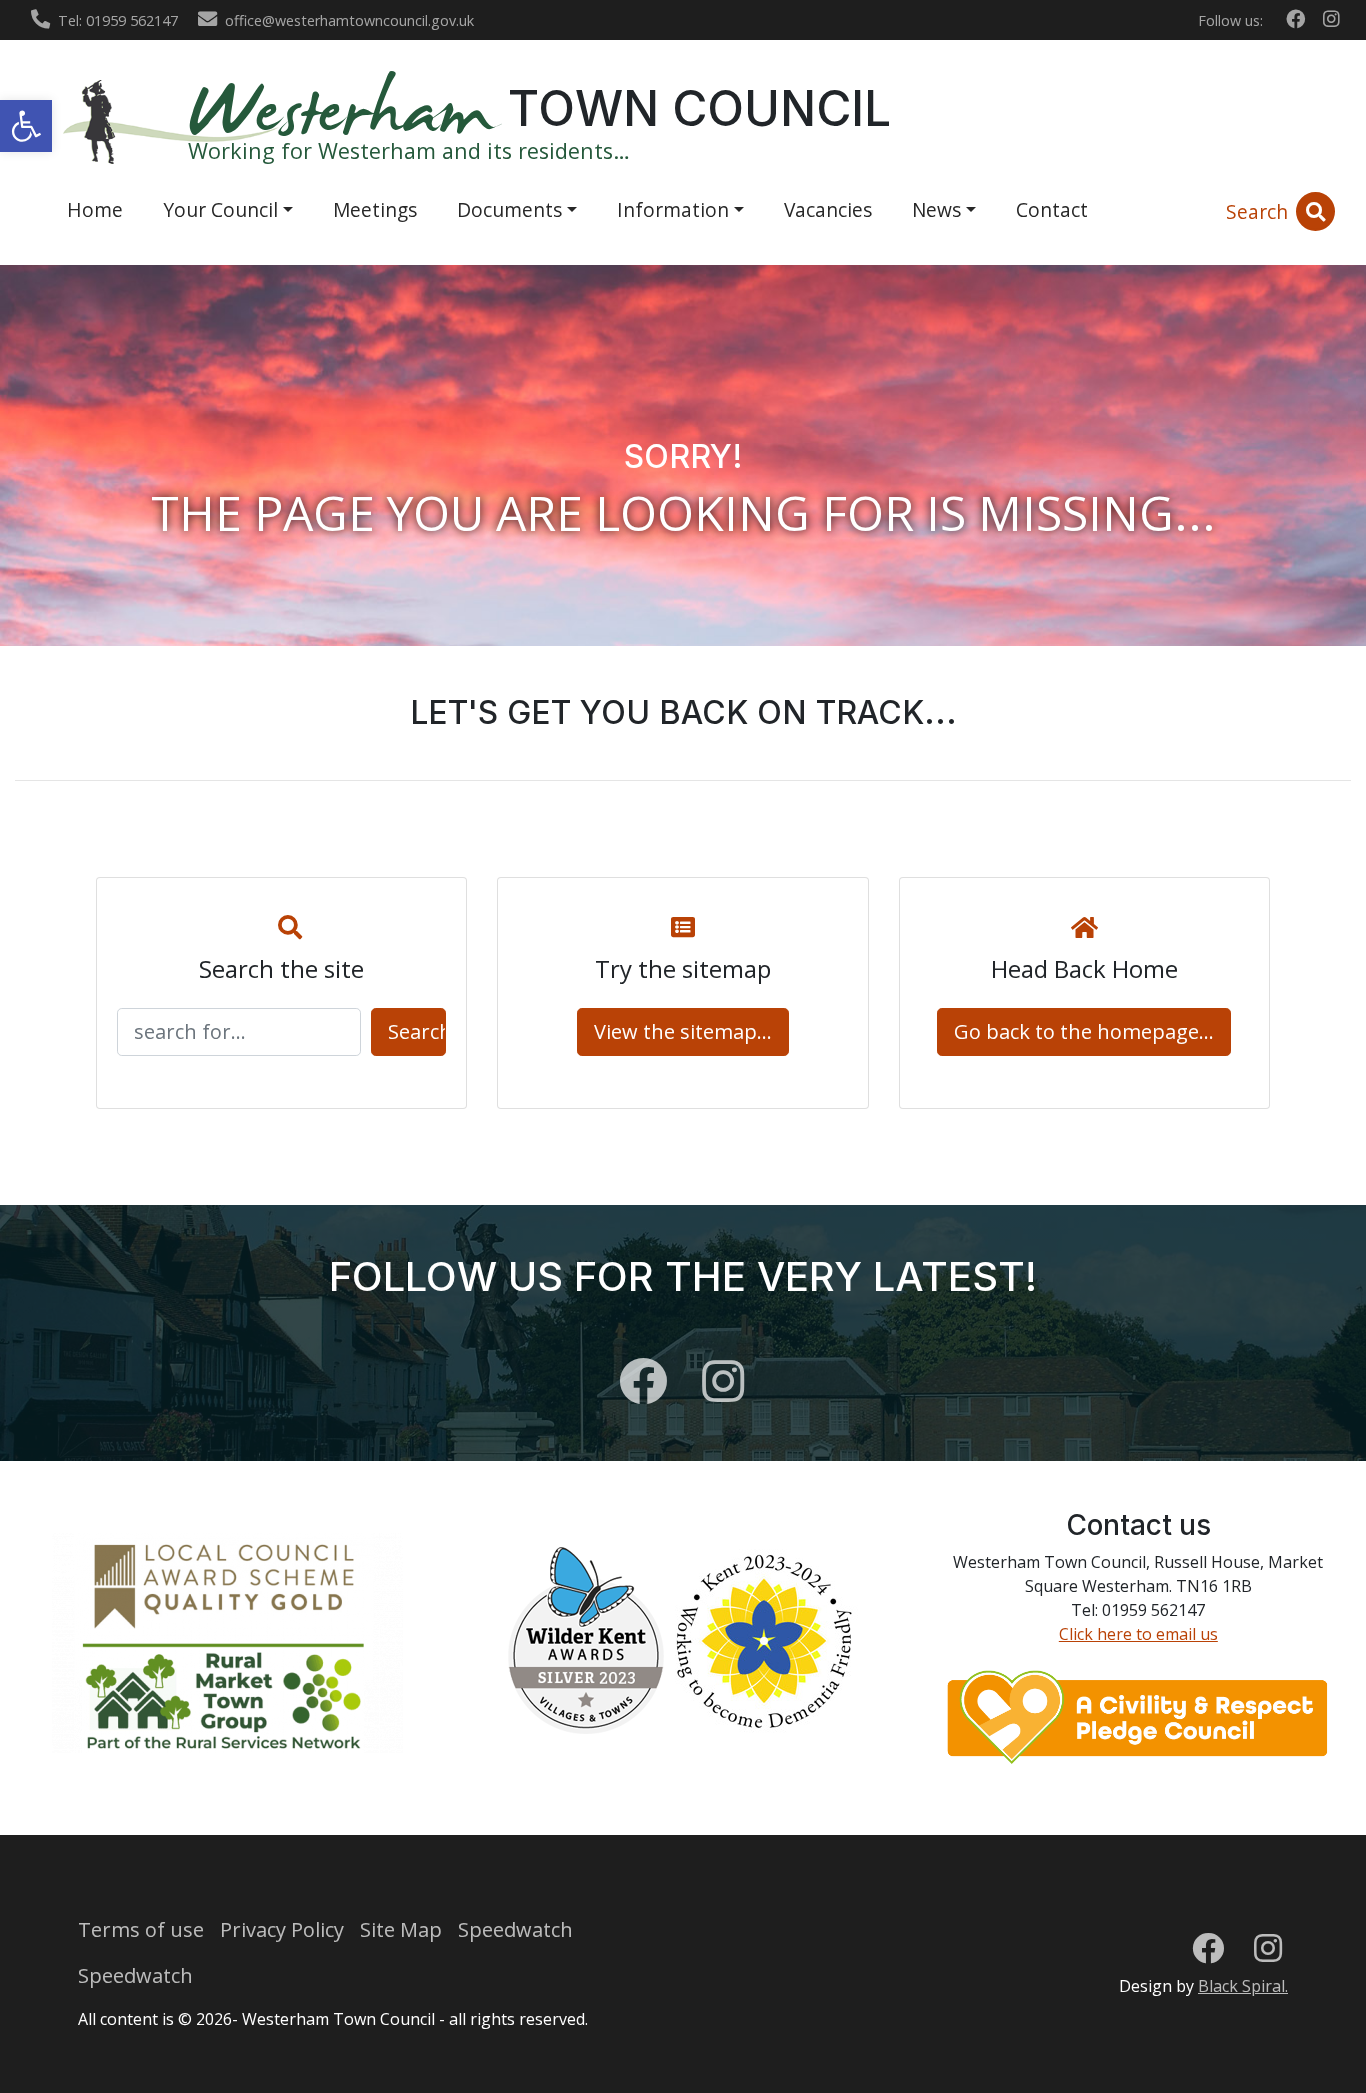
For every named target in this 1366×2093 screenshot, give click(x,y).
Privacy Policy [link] (282, 1929)
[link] (26, 126)
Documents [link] (509, 209)
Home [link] (95, 209)
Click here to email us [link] (1138, 1634)
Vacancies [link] (828, 209)
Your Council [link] (220, 209)
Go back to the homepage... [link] (1084, 1031)
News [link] (936, 209)
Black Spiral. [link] (1243, 1986)
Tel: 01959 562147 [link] (118, 20)
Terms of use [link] (141, 1929)
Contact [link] (1052, 209)
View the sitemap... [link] (683, 1031)
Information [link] (673, 209)
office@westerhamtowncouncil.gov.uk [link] (349, 20)
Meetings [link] (375, 209)
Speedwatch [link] (515, 1929)
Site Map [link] (401, 1929)
